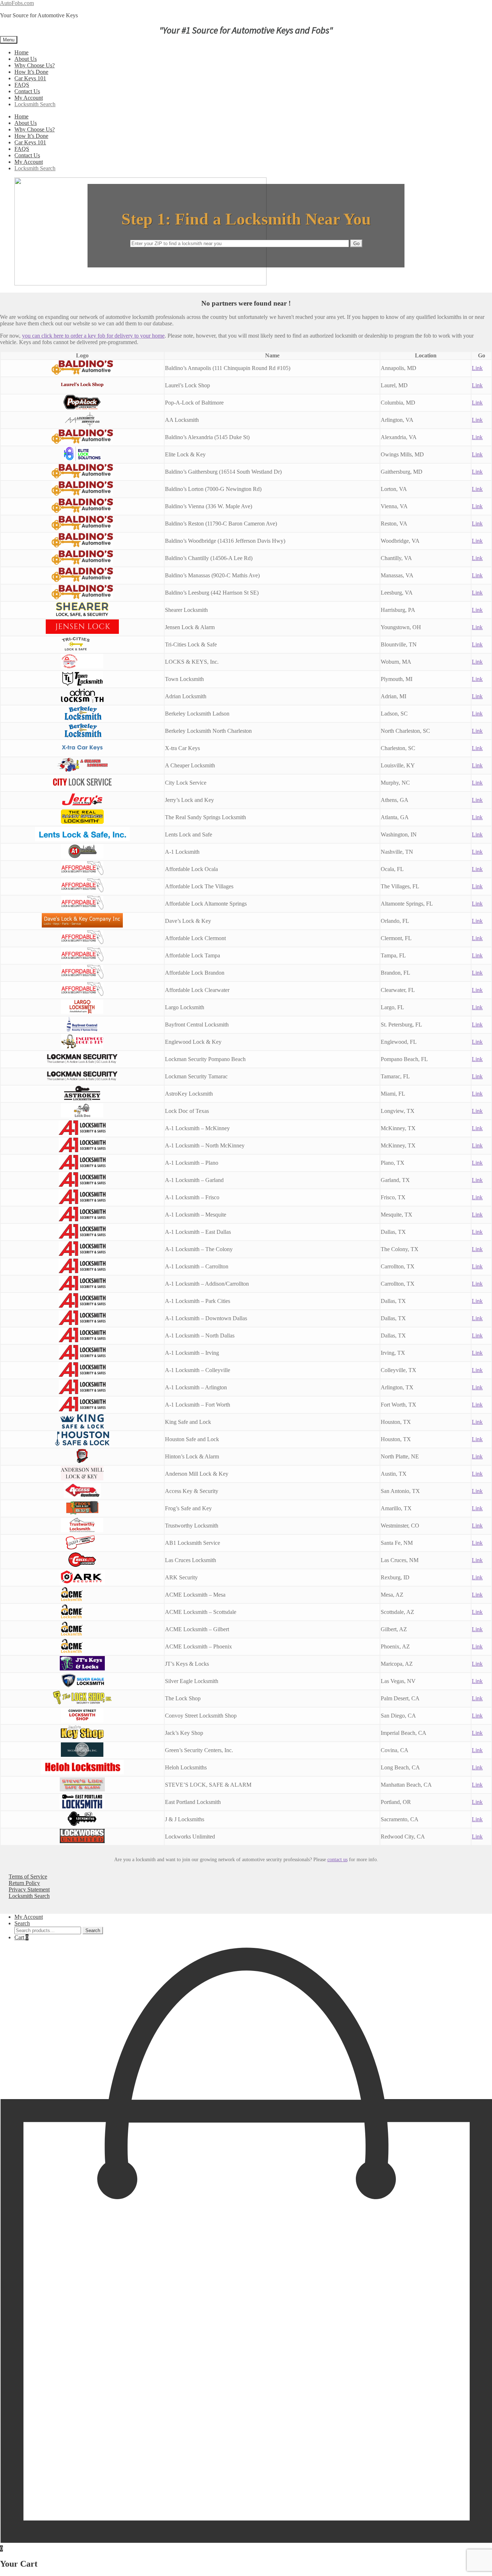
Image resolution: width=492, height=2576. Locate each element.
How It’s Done (31, 72)
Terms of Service (28, 1876)
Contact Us (27, 91)
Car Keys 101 (30, 78)
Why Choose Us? (35, 65)
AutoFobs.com (17, 3)
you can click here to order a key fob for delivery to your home (93, 336)
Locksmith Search (35, 104)
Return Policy (24, 1883)
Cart (21, 1937)
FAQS (22, 85)
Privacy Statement (29, 1889)
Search (22, 1923)
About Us (26, 59)
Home (21, 52)
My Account (29, 98)
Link (477, 368)
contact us (337, 1859)
